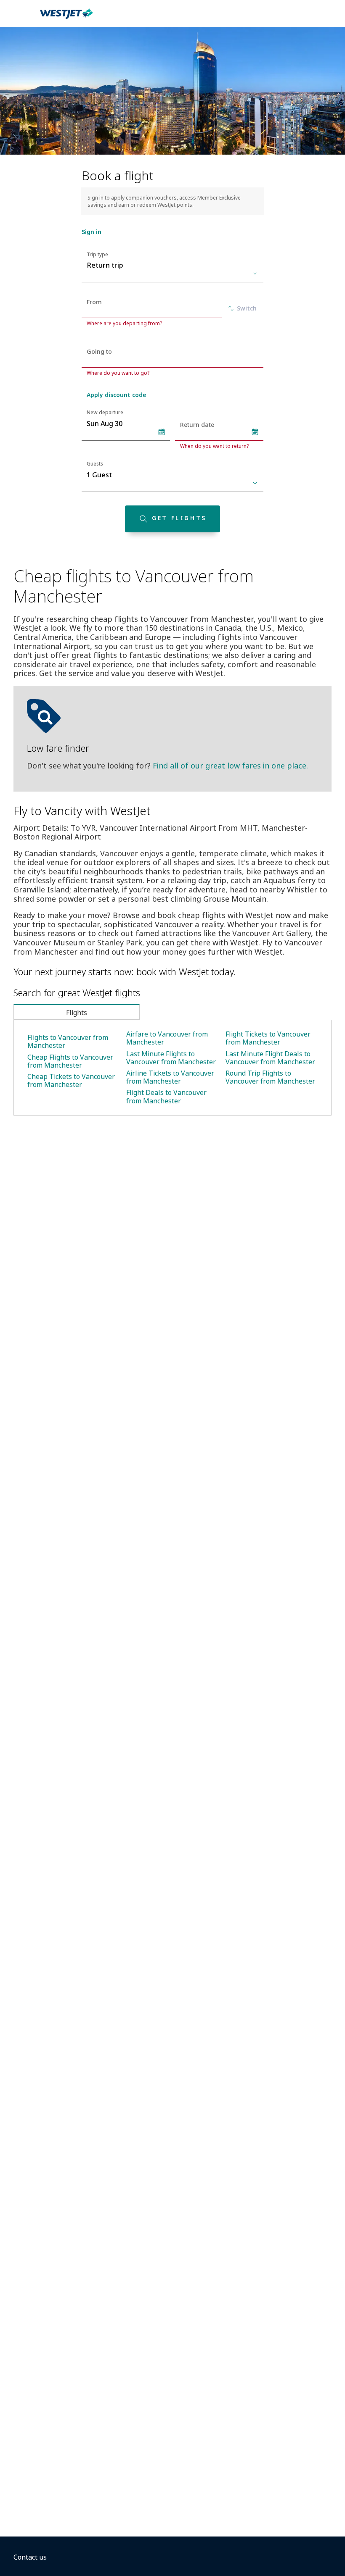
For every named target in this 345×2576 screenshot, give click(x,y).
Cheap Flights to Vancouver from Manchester (70, 1061)
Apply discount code (116, 395)
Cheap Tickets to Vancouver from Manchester (71, 1080)
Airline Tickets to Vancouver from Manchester (170, 1077)
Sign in (92, 232)
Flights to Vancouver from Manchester (68, 1041)
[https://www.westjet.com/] (66, 18)
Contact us (30, 2557)
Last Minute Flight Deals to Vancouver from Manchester (270, 1058)
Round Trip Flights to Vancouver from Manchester (270, 1077)
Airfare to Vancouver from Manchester (167, 1038)
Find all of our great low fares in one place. (230, 766)
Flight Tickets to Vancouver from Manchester (268, 1038)
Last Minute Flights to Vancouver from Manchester (171, 1058)
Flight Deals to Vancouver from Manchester (166, 1096)
